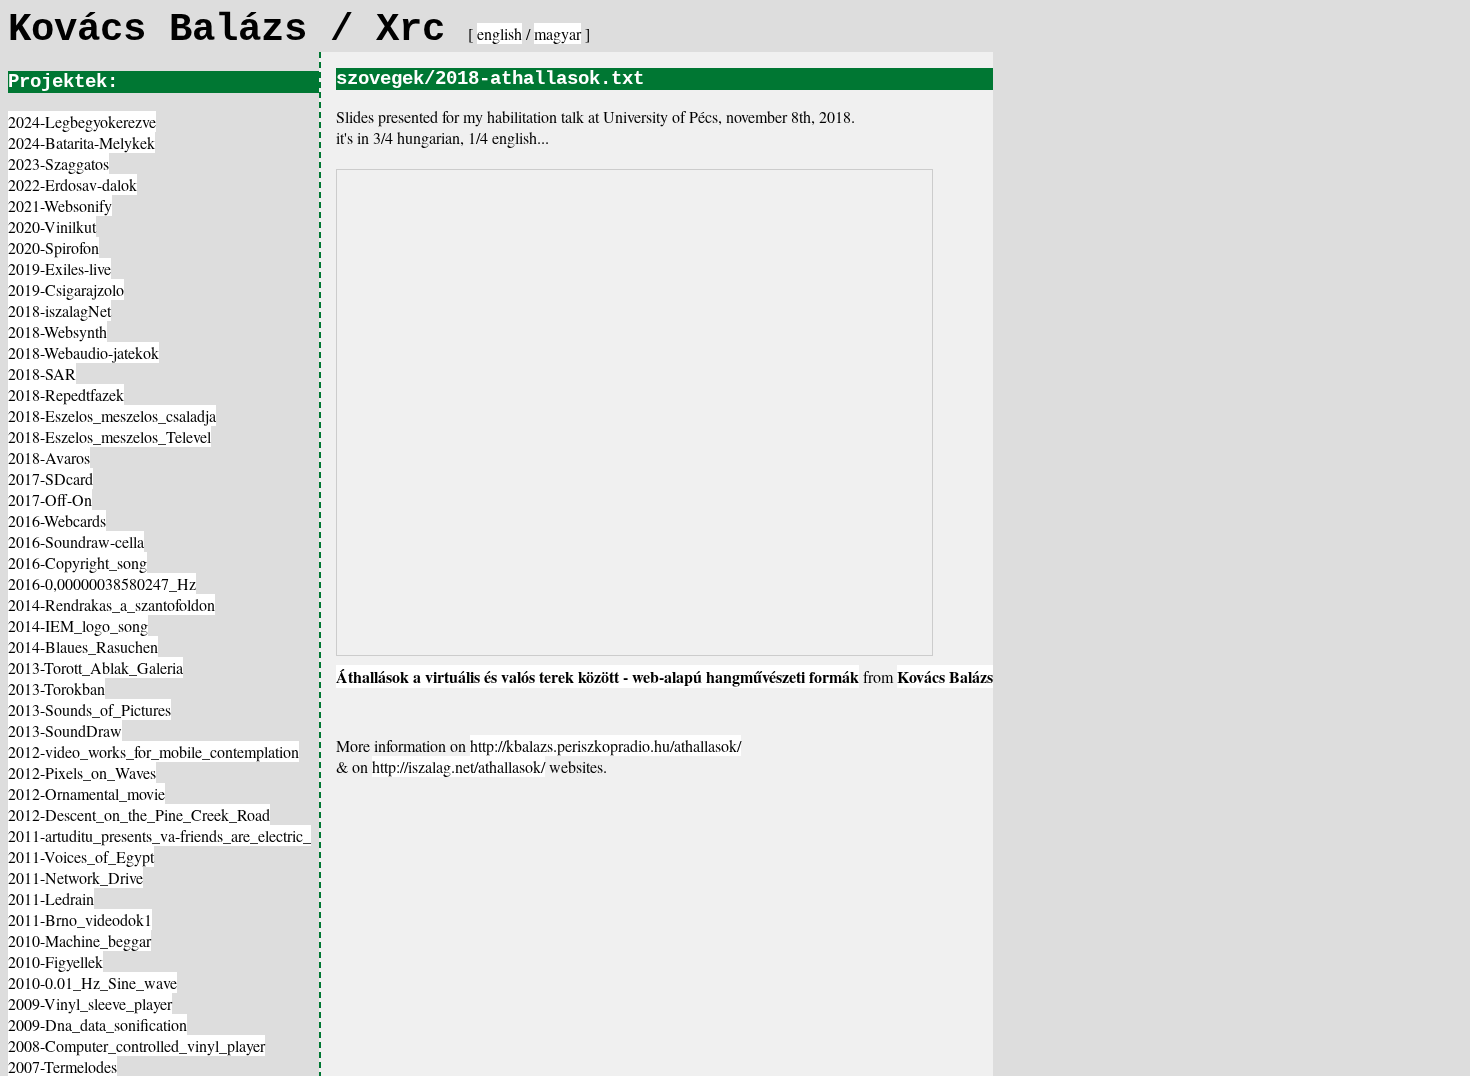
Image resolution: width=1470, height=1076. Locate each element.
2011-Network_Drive (75, 877)
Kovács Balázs (945, 676)
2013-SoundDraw (65, 730)
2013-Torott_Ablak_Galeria (95, 667)
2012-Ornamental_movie (86, 793)
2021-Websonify (60, 205)
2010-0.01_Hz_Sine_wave (92, 982)
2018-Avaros (49, 457)
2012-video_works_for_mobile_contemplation (153, 751)
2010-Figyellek (55, 961)
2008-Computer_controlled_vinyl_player (136, 1045)
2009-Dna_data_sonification (97, 1024)
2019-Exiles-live (59, 268)
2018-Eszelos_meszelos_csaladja (112, 415)
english (499, 33)
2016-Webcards (57, 520)
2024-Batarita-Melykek (81, 142)
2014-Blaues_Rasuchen (83, 646)
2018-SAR (42, 373)
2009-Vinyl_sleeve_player (90, 1003)
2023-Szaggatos (58, 163)
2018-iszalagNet (59, 310)
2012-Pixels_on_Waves (82, 772)
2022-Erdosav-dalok (72, 184)
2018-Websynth (57, 331)
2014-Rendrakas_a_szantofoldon (111, 604)
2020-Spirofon (53, 247)
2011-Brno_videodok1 (80, 919)
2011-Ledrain (51, 898)
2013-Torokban (56, 688)
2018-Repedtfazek (66, 394)
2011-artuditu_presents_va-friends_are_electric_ (159, 835)
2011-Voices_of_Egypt (81, 856)
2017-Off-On (50, 499)
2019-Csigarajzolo (66, 289)
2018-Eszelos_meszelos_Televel (109, 436)
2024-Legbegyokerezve (82, 121)
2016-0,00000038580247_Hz (102, 583)
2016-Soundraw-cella (76, 541)
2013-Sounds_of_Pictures (89, 709)
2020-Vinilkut (52, 226)
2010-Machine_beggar (79, 940)
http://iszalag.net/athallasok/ (458, 766)
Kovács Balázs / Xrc (238, 30)
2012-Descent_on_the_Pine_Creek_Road (139, 814)
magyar (557, 33)
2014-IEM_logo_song (78, 625)
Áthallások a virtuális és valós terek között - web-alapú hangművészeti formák (597, 676)
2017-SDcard (50, 478)
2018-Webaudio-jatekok (83, 352)
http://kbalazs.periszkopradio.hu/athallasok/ (605, 745)
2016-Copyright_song (77, 562)
